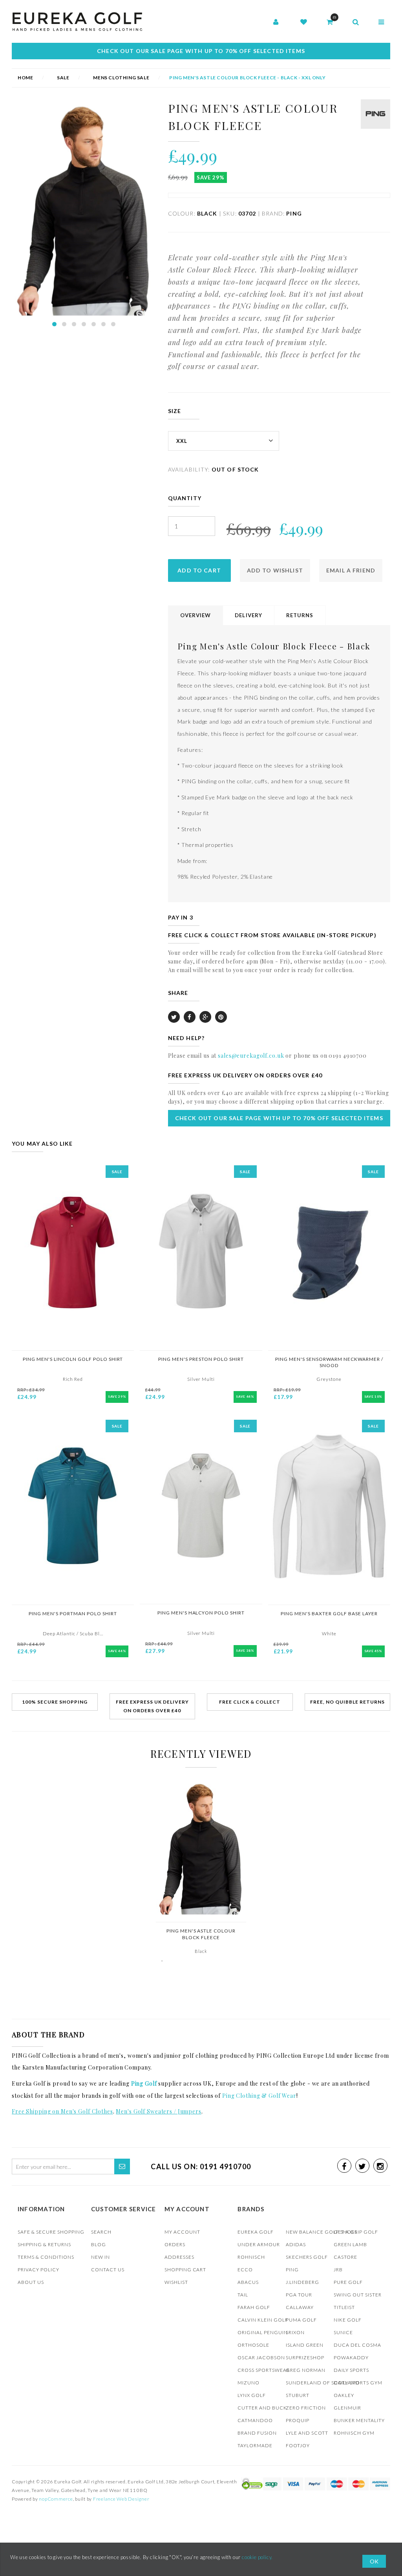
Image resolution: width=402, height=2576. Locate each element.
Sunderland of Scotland (323, 2383)
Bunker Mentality (359, 2420)
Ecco (245, 2270)
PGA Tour (299, 2295)
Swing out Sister (358, 2295)
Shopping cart (185, 2270)
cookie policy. (257, 2557)
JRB (338, 2270)
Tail (243, 2295)
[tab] (196, 616)
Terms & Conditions (46, 2257)
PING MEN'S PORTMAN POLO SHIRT (73, 1613)
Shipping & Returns (44, 2244)
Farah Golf (254, 2307)
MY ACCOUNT (182, 2232)
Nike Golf (348, 2320)
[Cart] (330, 22)
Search (101, 2232)
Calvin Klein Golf (263, 2320)
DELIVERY (249, 615)
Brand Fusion (257, 2433)
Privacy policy (38, 2270)
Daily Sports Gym (358, 2383)
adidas (296, 2244)
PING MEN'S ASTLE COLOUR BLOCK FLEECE (201, 1934)
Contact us (108, 2270)
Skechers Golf (307, 2257)
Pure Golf (348, 2282)
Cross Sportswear (264, 2370)
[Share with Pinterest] (221, 1017)
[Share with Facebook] (190, 1017)
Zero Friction (306, 2408)
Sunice (343, 2332)
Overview (196, 615)
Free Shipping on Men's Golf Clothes (62, 2111)
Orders (175, 2244)
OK (374, 2561)
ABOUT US (31, 2282)
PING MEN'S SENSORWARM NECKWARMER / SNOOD (329, 1362)
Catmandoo (255, 2420)
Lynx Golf (252, 2395)
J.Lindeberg (302, 2282)
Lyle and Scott (307, 2433)
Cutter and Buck (262, 2408)
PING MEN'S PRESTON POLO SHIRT (201, 1359)
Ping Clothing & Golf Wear (259, 2096)
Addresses (179, 2257)
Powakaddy (351, 2358)
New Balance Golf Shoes (322, 2232)
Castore (345, 2257)
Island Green (305, 2345)
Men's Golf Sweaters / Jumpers (158, 2111)
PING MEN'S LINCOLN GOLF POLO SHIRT (73, 1359)
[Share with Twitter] (174, 1017)
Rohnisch (251, 2257)
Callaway (300, 2307)
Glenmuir (347, 2408)
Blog (99, 2244)
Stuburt (298, 2395)
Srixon (295, 2332)
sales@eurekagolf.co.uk (251, 1056)
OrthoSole (253, 2345)
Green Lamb (350, 2244)
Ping (292, 2270)
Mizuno (249, 2383)
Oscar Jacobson (261, 2358)
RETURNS (300, 615)
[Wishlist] (304, 22)
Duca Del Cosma (357, 2345)
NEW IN (100, 2257)
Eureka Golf (256, 2232)
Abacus (248, 2282)
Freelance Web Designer (121, 2499)
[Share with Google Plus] (205, 1017)
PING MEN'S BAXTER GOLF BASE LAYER (329, 1613)
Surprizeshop (305, 2358)
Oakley (344, 2395)
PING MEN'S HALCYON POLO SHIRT (201, 1613)
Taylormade (255, 2445)
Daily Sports (351, 2370)
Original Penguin (263, 2332)
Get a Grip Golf (356, 2232)
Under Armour (259, 2244)
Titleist (344, 2307)
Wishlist (176, 2282)
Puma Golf (301, 2320)
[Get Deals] (122, 2166)
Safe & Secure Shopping (51, 2232)
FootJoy (298, 2445)
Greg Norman (306, 2370)
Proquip (298, 2420)
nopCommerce (56, 2499)
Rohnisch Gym (354, 2433)
